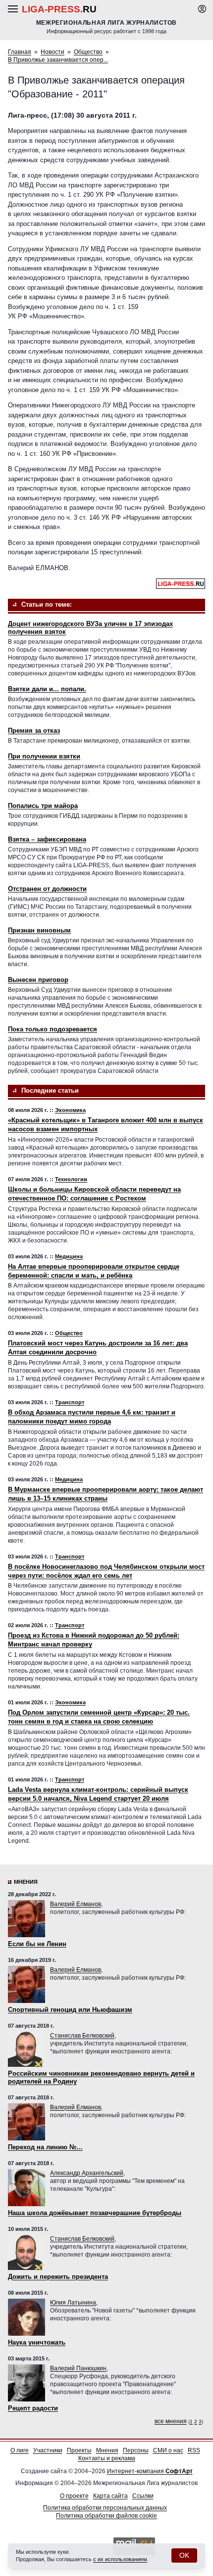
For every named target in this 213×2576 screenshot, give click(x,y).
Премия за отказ (34, 731)
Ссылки (143, 2496)
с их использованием (120, 2559)
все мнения (171, 2421)
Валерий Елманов (76, 1904)
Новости (53, 52)
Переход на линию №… (45, 2147)
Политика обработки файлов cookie (106, 2516)
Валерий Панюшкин (78, 2368)
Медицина (69, 1256)
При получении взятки (44, 756)
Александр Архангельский (87, 2173)
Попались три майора (43, 806)
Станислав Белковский (82, 2036)
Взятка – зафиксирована (47, 839)
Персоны (136, 2450)
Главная (20, 52)
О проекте (74, 2496)
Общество (88, 52)
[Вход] (202, 9)
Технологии (71, 1179)
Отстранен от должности (47, 889)
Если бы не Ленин (37, 1944)
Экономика (70, 1110)
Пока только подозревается (53, 1029)
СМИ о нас (168, 2450)
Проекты (79, 2450)
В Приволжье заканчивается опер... (58, 60)
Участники (48, 2450)
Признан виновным (39, 930)
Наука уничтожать (37, 2342)
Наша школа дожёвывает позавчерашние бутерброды (95, 2213)
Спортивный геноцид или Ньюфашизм (70, 2010)
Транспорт (70, 1402)
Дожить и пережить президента (58, 2277)
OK (184, 2555)
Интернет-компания (150, 2471)
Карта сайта (110, 2496)
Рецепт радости (33, 2408)
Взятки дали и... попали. (47, 689)
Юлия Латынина (73, 2303)
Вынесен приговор (38, 980)
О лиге (20, 2450)
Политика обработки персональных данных (105, 2508)
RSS (194, 2450)
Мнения (26, 1882)
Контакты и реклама (107, 2458)
